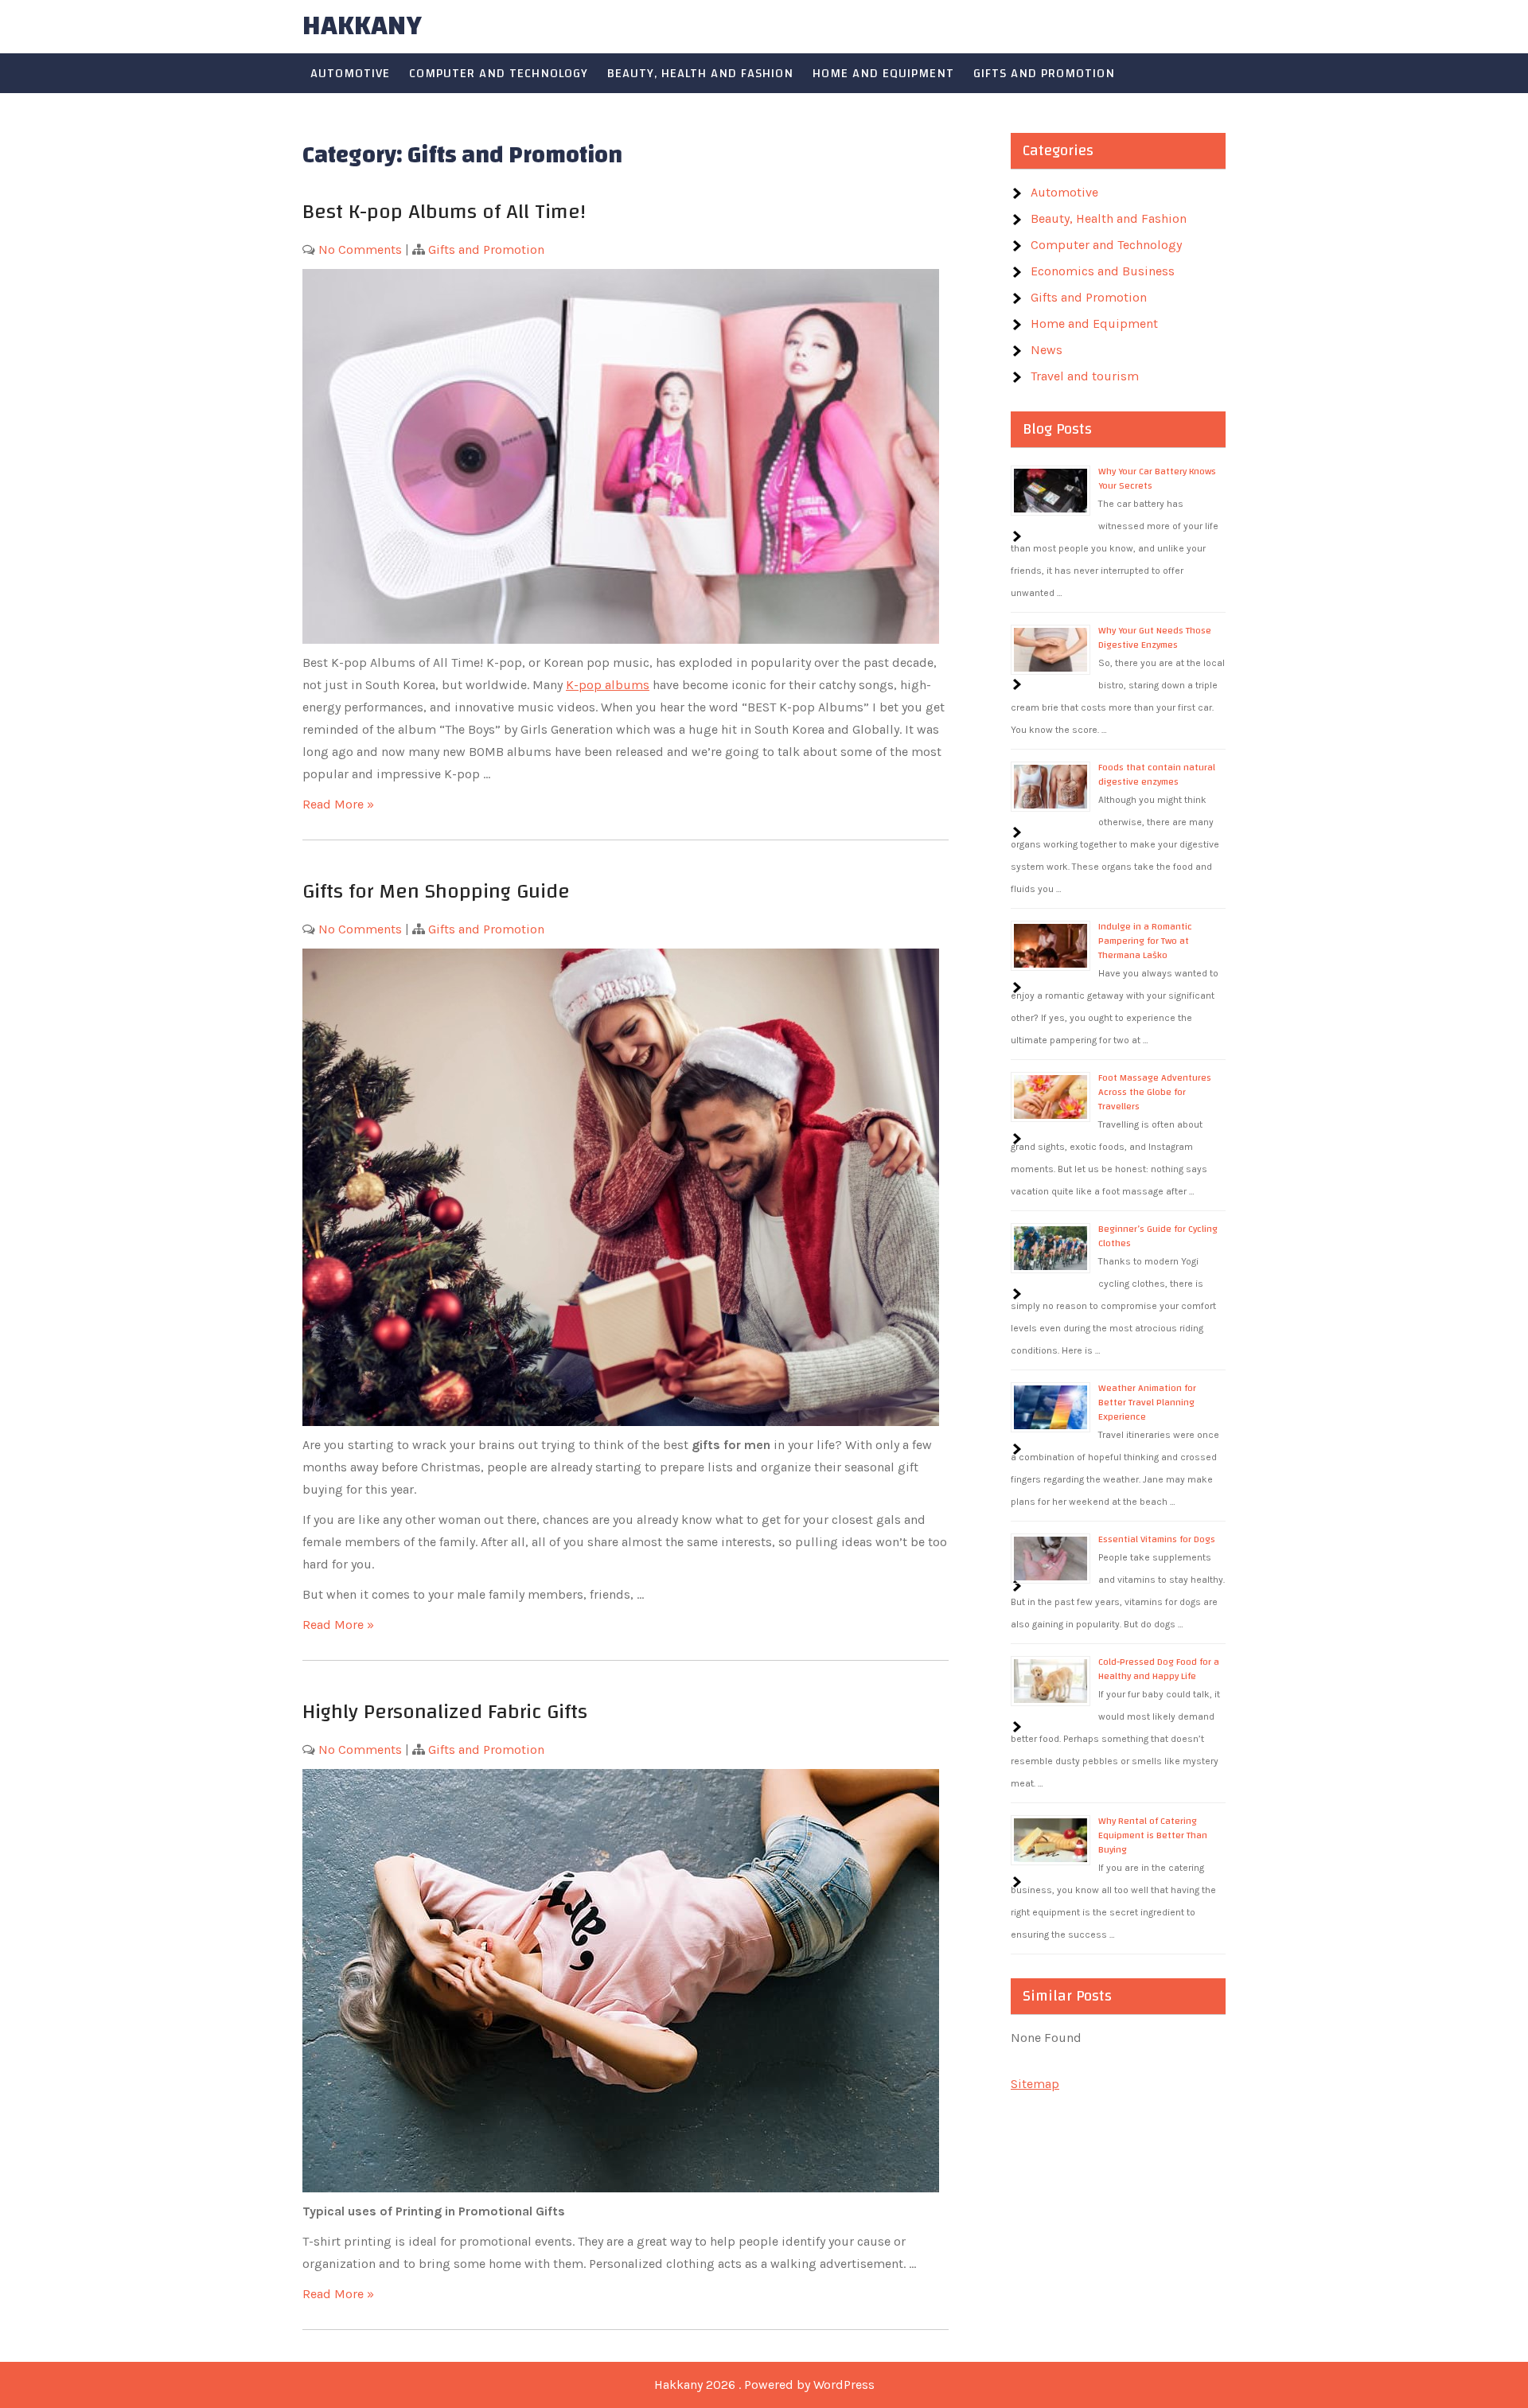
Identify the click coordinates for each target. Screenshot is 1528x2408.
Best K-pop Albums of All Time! (447, 212)
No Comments (360, 249)
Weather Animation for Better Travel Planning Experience (1147, 1402)
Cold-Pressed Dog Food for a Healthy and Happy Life (1159, 1669)
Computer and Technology (499, 73)
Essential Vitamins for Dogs (1157, 1539)
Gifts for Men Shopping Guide (436, 891)
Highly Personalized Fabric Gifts (445, 1712)
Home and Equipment (883, 73)
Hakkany (362, 26)
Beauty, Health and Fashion (700, 73)
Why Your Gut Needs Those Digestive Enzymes (1155, 637)
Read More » (338, 804)
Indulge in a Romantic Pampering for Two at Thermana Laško (1145, 941)
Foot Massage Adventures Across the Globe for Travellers (1155, 1092)
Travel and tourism (1085, 376)
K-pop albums (608, 685)
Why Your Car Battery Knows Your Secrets (1157, 478)
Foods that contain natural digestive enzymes (1157, 774)
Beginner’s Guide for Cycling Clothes (1158, 1236)
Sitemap (1035, 2084)
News (1047, 350)
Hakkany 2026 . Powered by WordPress (764, 2385)
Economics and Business (1103, 271)
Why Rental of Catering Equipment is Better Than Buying (1153, 1835)
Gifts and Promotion (1044, 73)
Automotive (350, 73)
